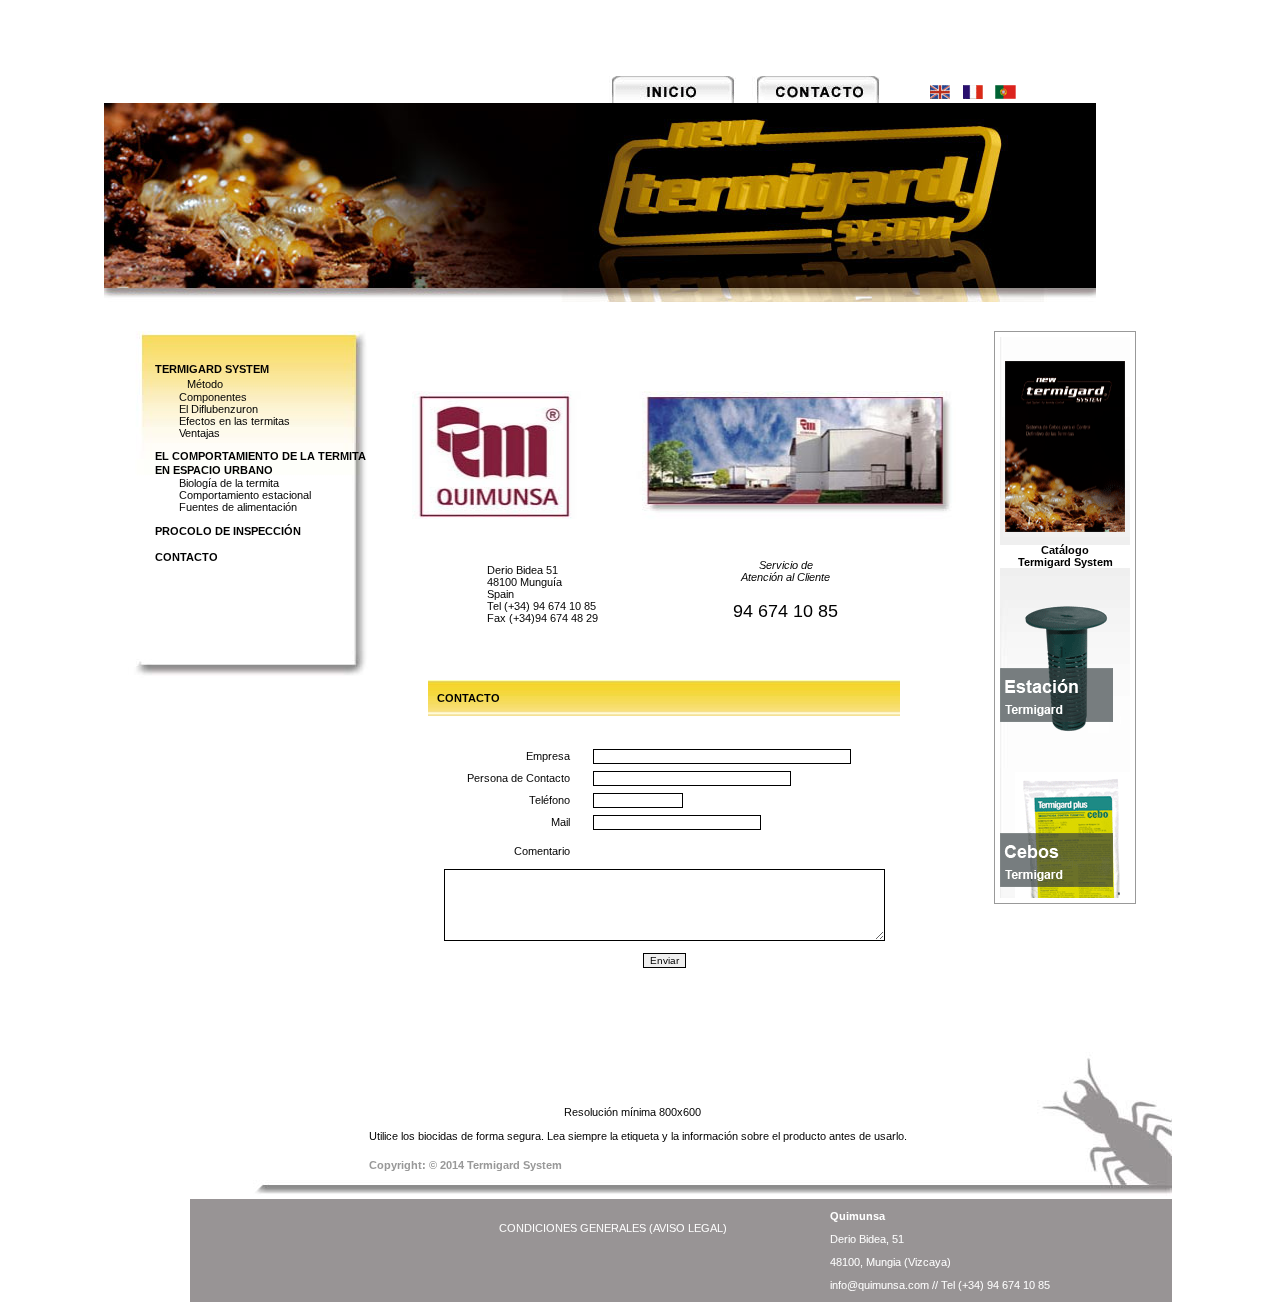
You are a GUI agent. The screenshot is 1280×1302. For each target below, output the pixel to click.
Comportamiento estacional (245, 495)
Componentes (213, 397)
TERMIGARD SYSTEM (212, 369)
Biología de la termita (229, 483)
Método (205, 384)
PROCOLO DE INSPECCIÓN (228, 531)
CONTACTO (186, 557)
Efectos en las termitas (234, 421)
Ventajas (199, 433)
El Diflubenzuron (218, 409)
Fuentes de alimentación (238, 507)
